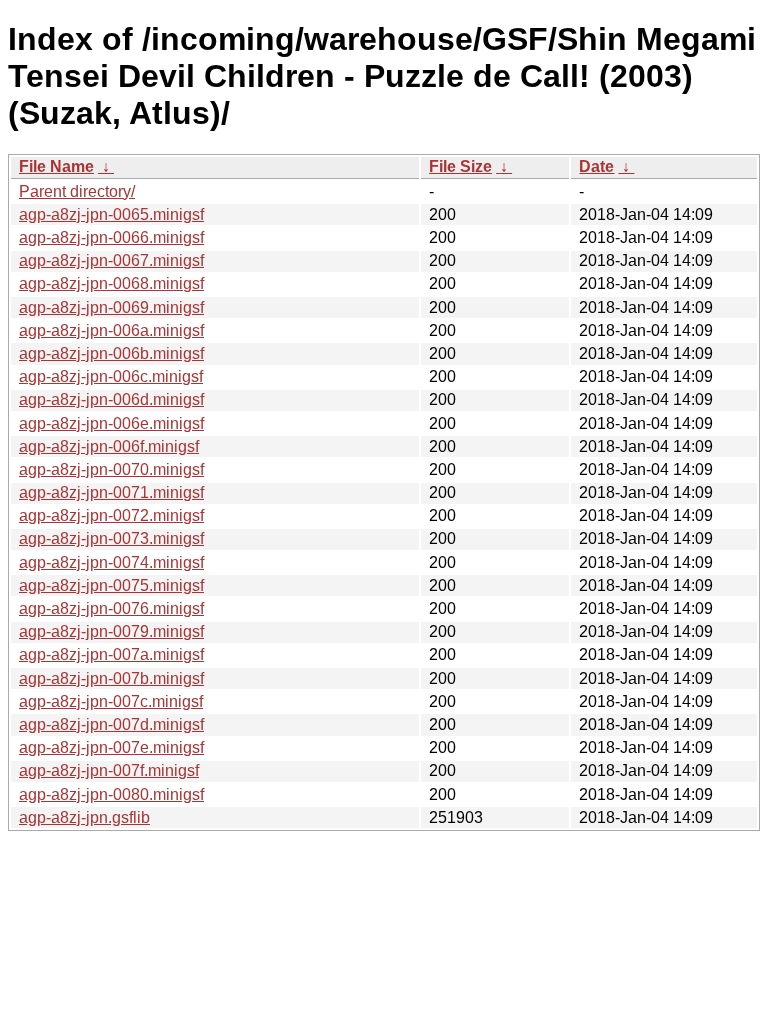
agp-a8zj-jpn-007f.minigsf (109, 770)
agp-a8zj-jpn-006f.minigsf (109, 446)
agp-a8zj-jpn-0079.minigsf (111, 631)
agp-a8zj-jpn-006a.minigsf (111, 330)
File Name (56, 166)
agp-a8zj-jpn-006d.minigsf (111, 399)
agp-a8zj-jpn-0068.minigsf (111, 283)
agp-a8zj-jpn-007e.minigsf (111, 747)
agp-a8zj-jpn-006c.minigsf (111, 376)
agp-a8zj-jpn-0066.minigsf (111, 237)
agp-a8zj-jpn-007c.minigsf (111, 701)
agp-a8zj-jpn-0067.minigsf (111, 260)
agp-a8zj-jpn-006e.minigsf (111, 423)
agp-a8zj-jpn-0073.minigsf (111, 538)
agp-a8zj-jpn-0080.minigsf (111, 794)
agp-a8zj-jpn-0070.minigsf (111, 469)
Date (596, 166)
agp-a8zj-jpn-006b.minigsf (111, 353)
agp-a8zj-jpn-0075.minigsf (111, 585)
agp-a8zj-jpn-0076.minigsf (111, 608)
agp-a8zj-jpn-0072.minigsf (111, 515)
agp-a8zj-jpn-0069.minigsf (111, 307)
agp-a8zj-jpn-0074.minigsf (111, 562)
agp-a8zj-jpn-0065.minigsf (111, 214)
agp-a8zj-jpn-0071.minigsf (111, 492)
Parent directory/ (77, 191)
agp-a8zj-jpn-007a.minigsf (111, 654)
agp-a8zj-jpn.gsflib (84, 817)
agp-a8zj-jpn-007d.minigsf (111, 724)
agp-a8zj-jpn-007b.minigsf (111, 678)
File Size (460, 166)
